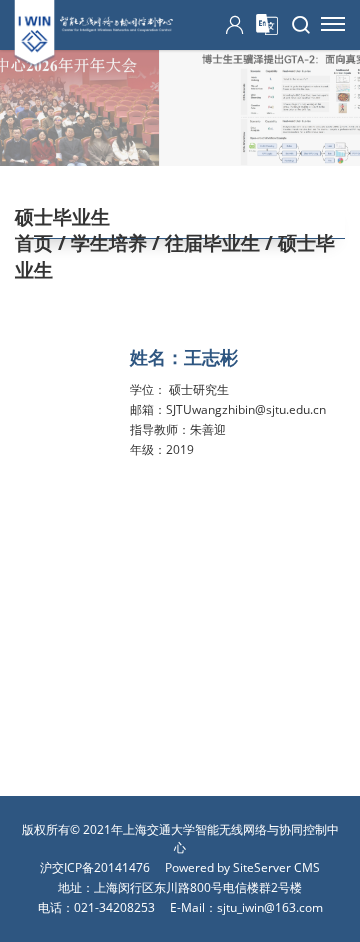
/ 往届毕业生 (203, 243)
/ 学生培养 (100, 243)
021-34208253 (114, 907)
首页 (34, 243)
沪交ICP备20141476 (95, 867)
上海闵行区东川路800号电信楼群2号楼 (198, 887)
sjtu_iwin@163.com (270, 907)
